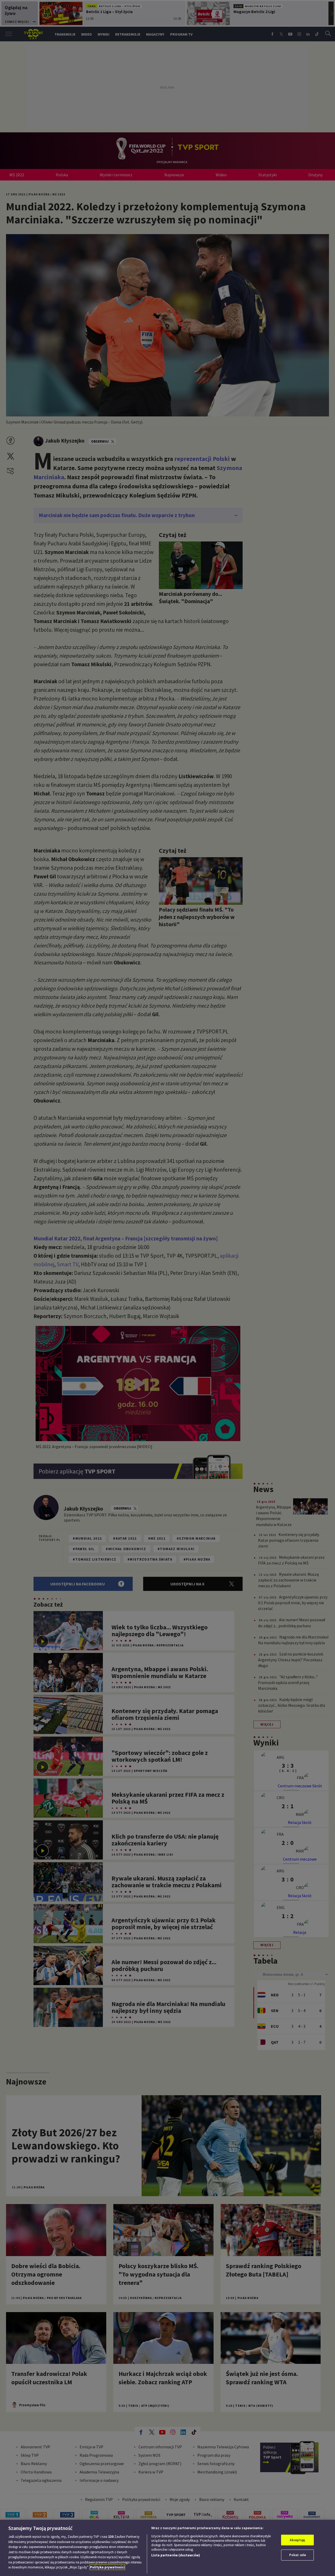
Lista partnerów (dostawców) (176, 2555)
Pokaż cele (298, 2555)
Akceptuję (297, 2540)
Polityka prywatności (107, 2567)
